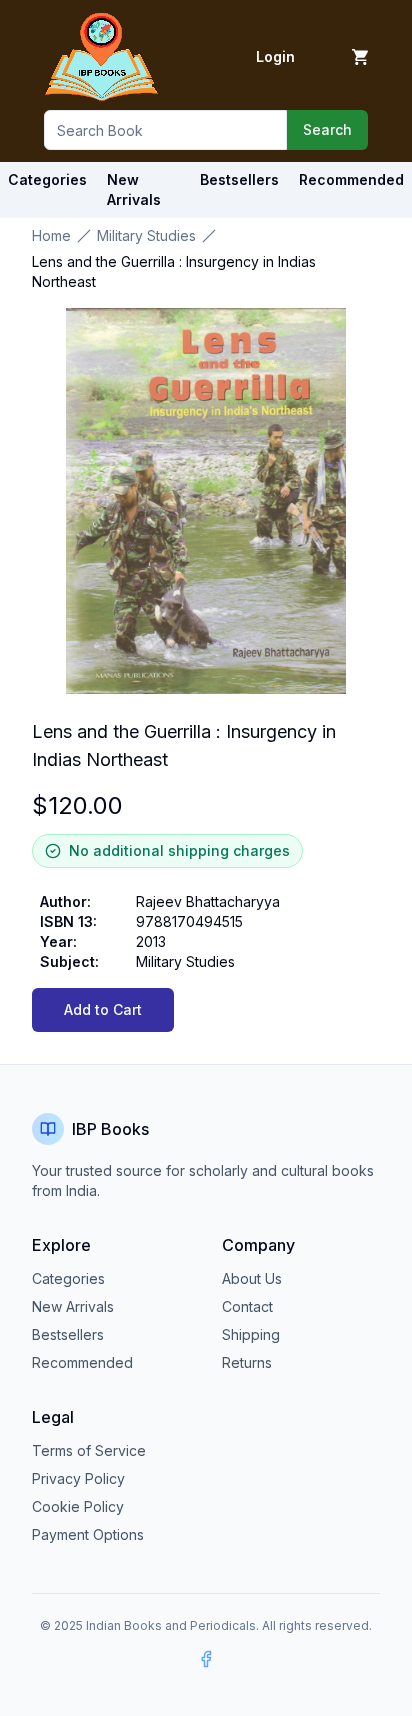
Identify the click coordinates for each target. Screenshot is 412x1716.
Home (51, 235)
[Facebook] (206, 1659)
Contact (247, 1306)
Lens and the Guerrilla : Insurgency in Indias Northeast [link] (174, 271)
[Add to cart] (360, 57)
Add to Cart (103, 1009)
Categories (47, 179)
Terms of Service (89, 1450)
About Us (252, 1278)
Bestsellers (68, 1334)
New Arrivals (73, 1306)
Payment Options (88, 1534)
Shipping (251, 1334)
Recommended (82, 1362)
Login (275, 56)
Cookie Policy (78, 1506)
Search (327, 129)
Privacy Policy (78, 1478)
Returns (247, 1362)
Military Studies (146, 235)
